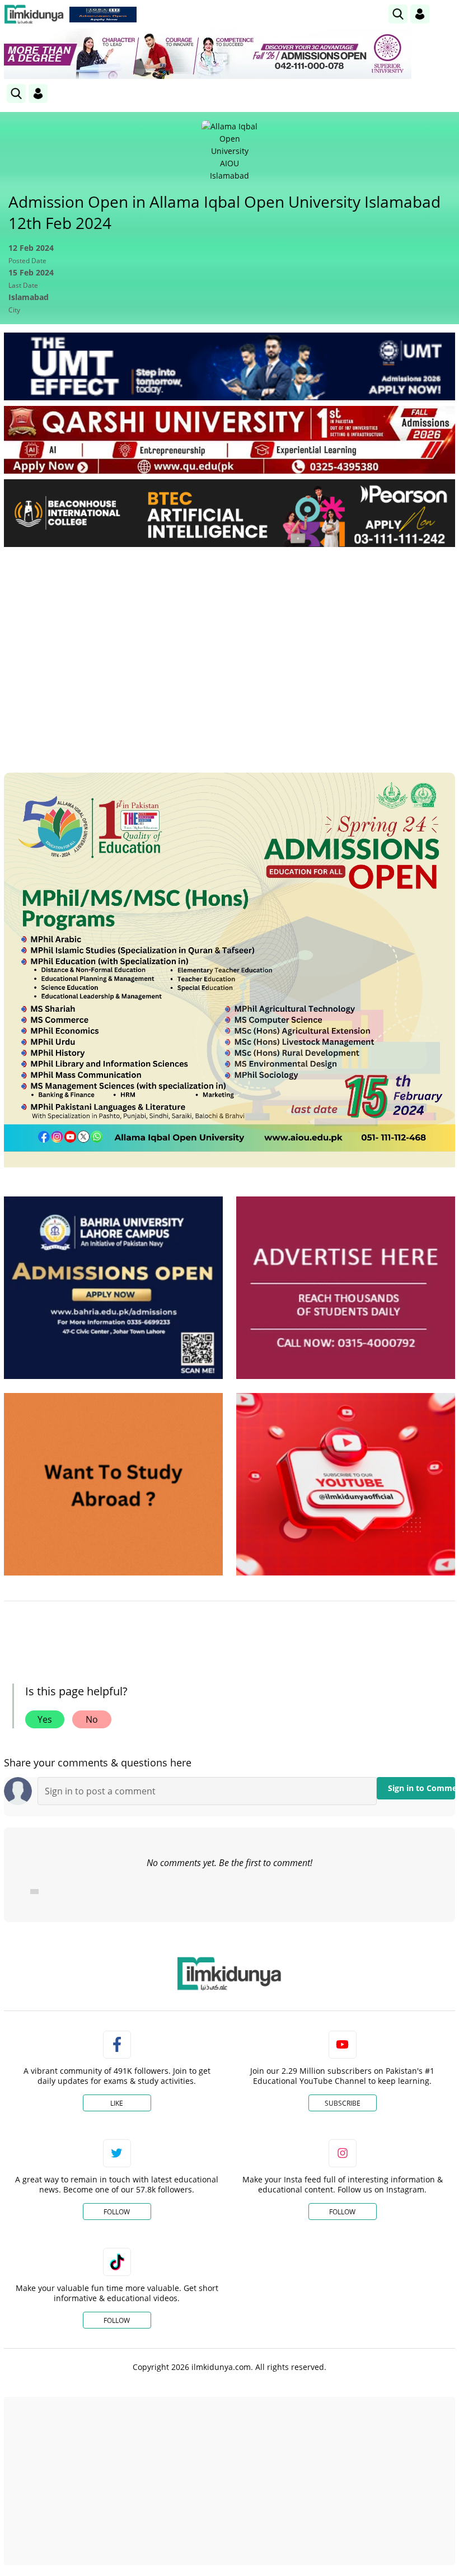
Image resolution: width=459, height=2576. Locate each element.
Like (117, 2103)
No (92, 1719)
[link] (103, 15)
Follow (117, 2212)
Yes (45, 1719)
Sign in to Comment (421, 1788)
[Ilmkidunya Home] (34, 14)
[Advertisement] (230, 639)
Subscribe (343, 2103)
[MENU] (446, 14)
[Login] (420, 14)
